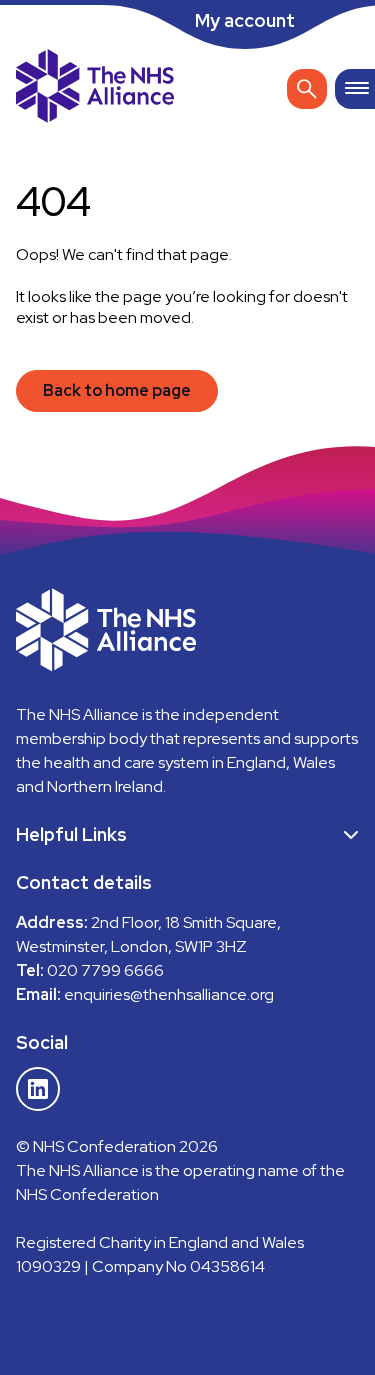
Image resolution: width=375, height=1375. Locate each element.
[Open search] (307, 89)
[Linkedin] (38, 1089)
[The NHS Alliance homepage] (95, 88)
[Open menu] (355, 89)
